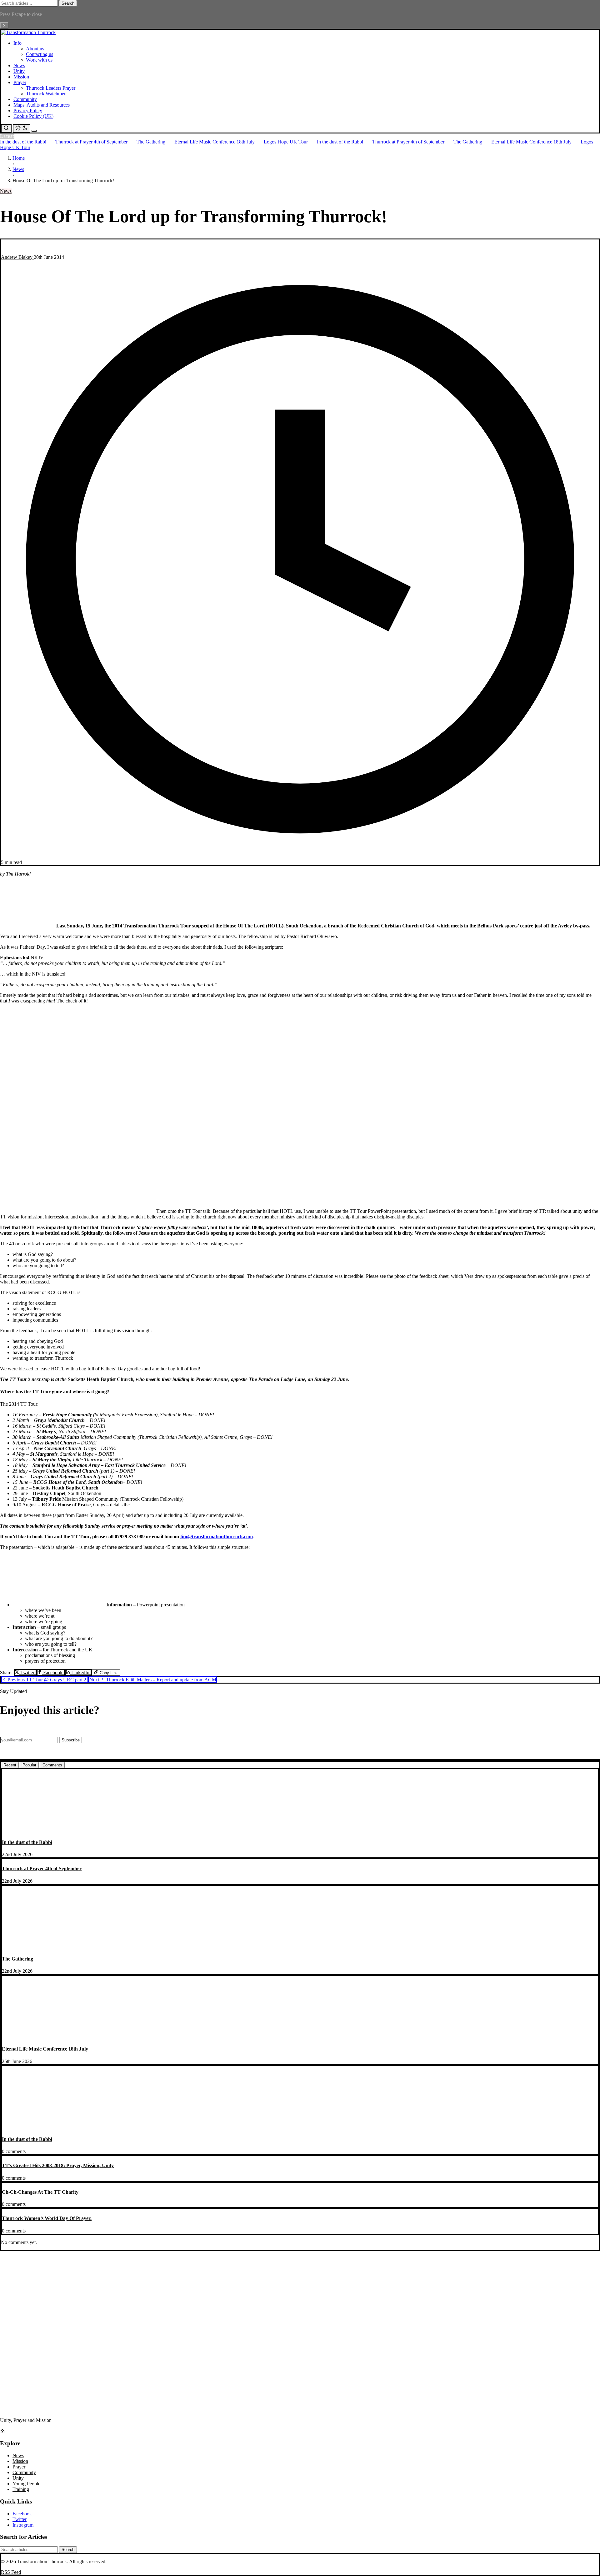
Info (17, 43)
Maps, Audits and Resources (42, 105)
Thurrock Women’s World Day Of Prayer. (47, 2218)
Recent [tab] (10, 1765)
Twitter (27, 1672)
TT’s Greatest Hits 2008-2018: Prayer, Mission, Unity (58, 2165)
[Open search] (6, 128)
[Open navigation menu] (34, 131)
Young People (26, 2484)
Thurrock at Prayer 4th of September (91, 142)
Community (25, 99)
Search (68, 3)
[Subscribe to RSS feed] (2, 2431)
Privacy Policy (28, 110)
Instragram (23, 2525)
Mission (21, 77)
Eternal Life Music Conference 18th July (215, 142)
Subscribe (71, 1740)
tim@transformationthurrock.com (217, 1537)
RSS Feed (11, 2572)
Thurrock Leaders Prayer (51, 88)
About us (35, 49)
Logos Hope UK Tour (286, 142)
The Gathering (151, 142)
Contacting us (40, 54)
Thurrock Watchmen (46, 94)
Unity (19, 71)
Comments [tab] (52, 1765)
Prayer (20, 82)
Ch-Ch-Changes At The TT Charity (40, 2192)
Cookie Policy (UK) (33, 116)
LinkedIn (80, 1672)
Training (21, 2489)
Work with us (39, 60)
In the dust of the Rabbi (23, 142)
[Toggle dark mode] (22, 128)
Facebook (53, 1672)
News (19, 65)
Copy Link (108, 1673)
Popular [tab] (29, 1765)
